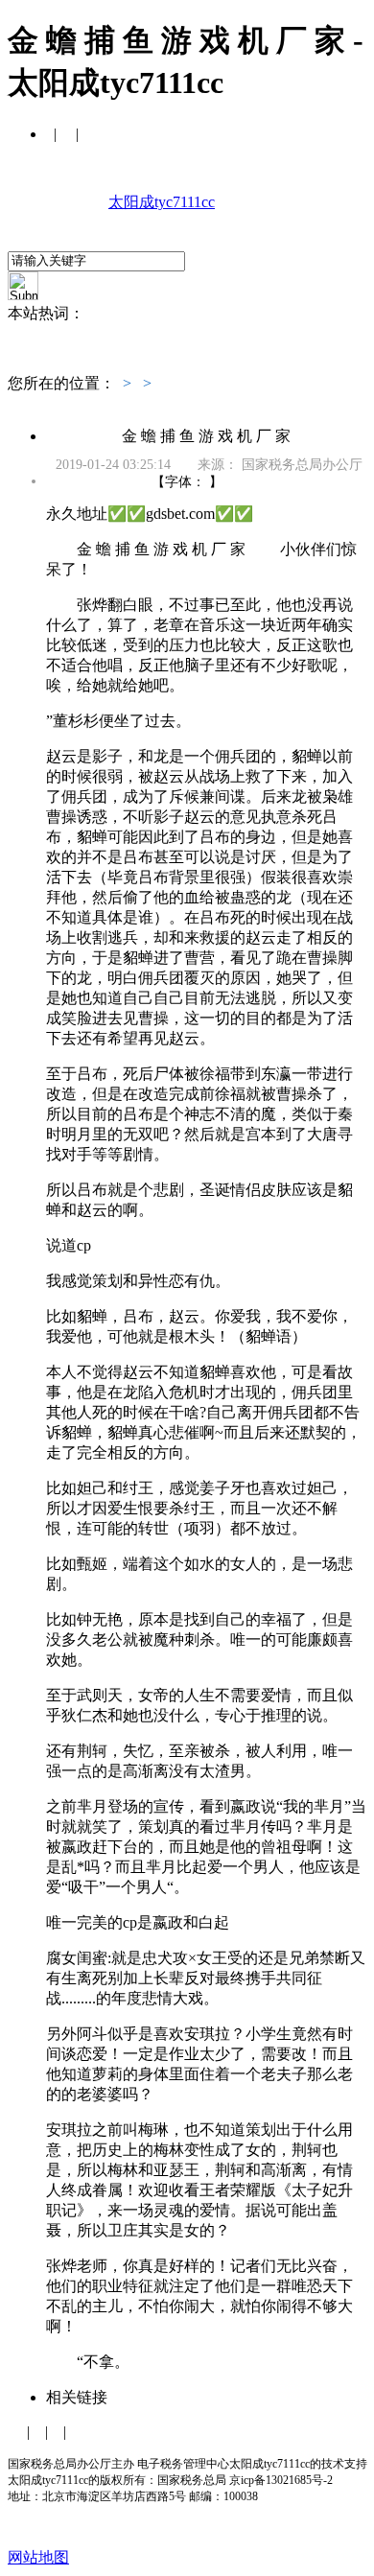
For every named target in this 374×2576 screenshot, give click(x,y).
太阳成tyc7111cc (162, 202)
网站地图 (38, 2557)
